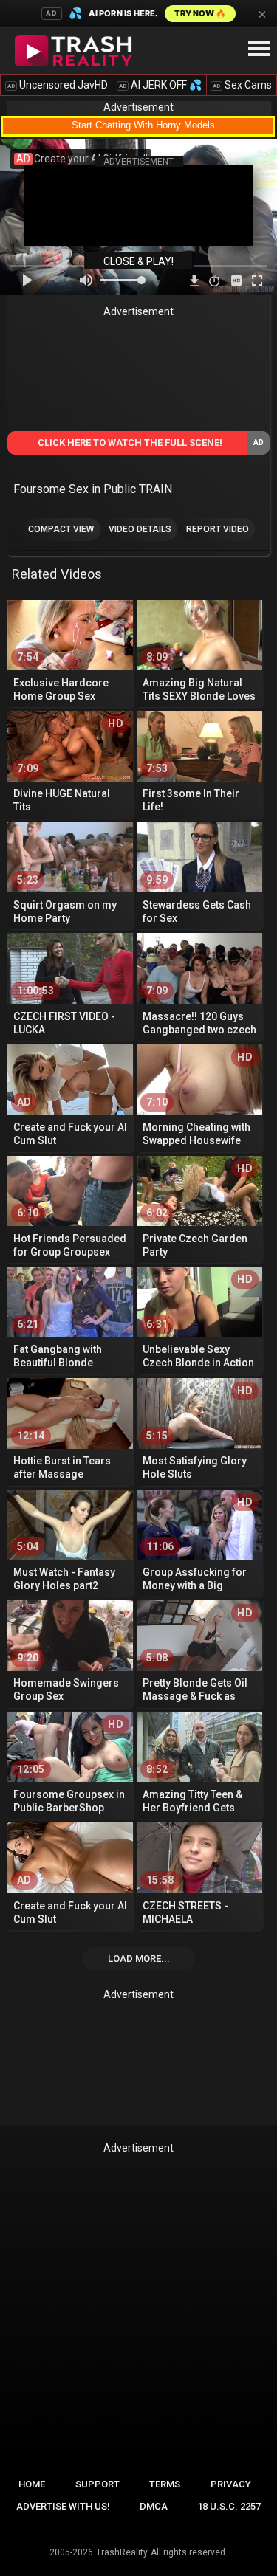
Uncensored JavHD (58, 85)
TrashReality (122, 2552)
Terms (165, 2484)
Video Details (140, 529)
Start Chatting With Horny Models (143, 125)
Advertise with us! (63, 2506)
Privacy (231, 2484)
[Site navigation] (259, 49)
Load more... (139, 1959)
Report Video (218, 529)
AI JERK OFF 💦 (160, 85)
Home (32, 2484)
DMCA (154, 2506)
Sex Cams (242, 85)
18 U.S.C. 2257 (229, 2506)
